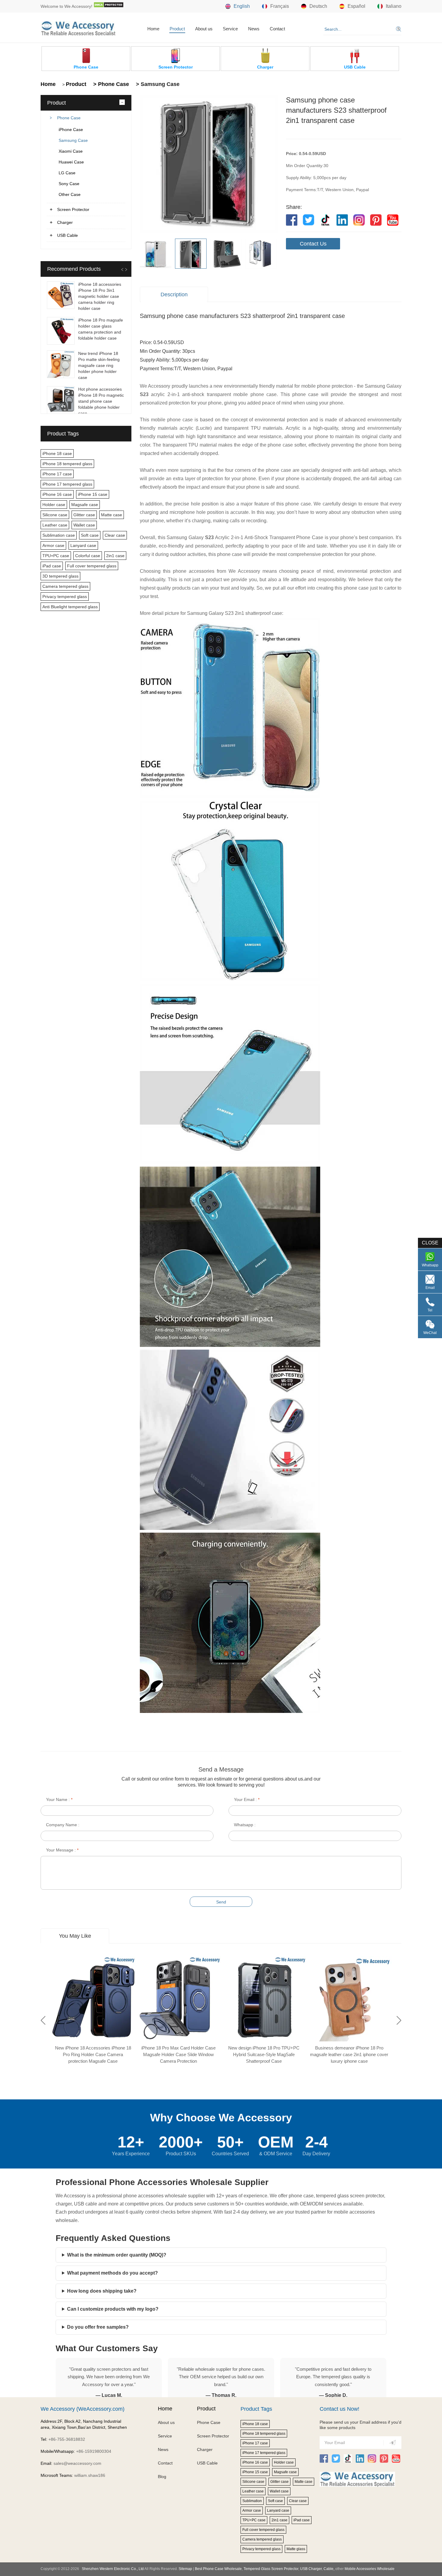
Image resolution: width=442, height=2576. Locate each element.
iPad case (52, 566)
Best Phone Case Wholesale (218, 2569)
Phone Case (69, 118)
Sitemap (185, 2569)
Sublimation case (59, 535)
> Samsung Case (157, 84)
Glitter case (84, 515)
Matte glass (296, 2549)
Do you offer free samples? (98, 2327)
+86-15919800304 (94, 2451)
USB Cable (68, 235)
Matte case (112, 515)
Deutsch (318, 6)
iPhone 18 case (57, 453)
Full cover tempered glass (92, 566)
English (242, 6)
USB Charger (311, 2569)
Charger (65, 222)
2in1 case (115, 556)
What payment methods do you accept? (112, 2273)
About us (204, 29)
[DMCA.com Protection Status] (109, 6)
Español (356, 6)
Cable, (329, 2569)
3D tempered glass (60, 576)
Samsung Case (73, 140)
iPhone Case (71, 130)
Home (153, 29)
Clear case (115, 535)
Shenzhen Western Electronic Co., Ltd (113, 2569)
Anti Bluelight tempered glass (70, 607)
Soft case (90, 535)
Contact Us (313, 244)
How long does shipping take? (102, 2291)
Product (177, 29)
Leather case (55, 525)
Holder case (54, 505)
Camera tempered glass (65, 586)
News (254, 29)
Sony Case (69, 184)
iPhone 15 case (93, 494)
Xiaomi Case (71, 151)
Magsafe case (85, 505)
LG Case (67, 173)
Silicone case (55, 515)
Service (230, 29)
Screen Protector (73, 209)
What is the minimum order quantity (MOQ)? (117, 2255)
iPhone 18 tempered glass (67, 464)
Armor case (53, 545)
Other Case (70, 194)
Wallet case (84, 525)
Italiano (394, 6)
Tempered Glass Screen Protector (271, 2569)
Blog (162, 2477)
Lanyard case (83, 545)
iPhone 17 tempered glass (67, 484)
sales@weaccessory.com (77, 2463)
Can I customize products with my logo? (113, 2309)
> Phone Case (110, 84)
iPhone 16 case (57, 494)
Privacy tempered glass (65, 597)
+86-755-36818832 (67, 2439)
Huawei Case (71, 162)
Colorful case (88, 556)
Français (280, 6)
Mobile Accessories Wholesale (369, 2569)
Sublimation (252, 2501)
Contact (277, 29)
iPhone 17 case (57, 474)
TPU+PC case (56, 556)
